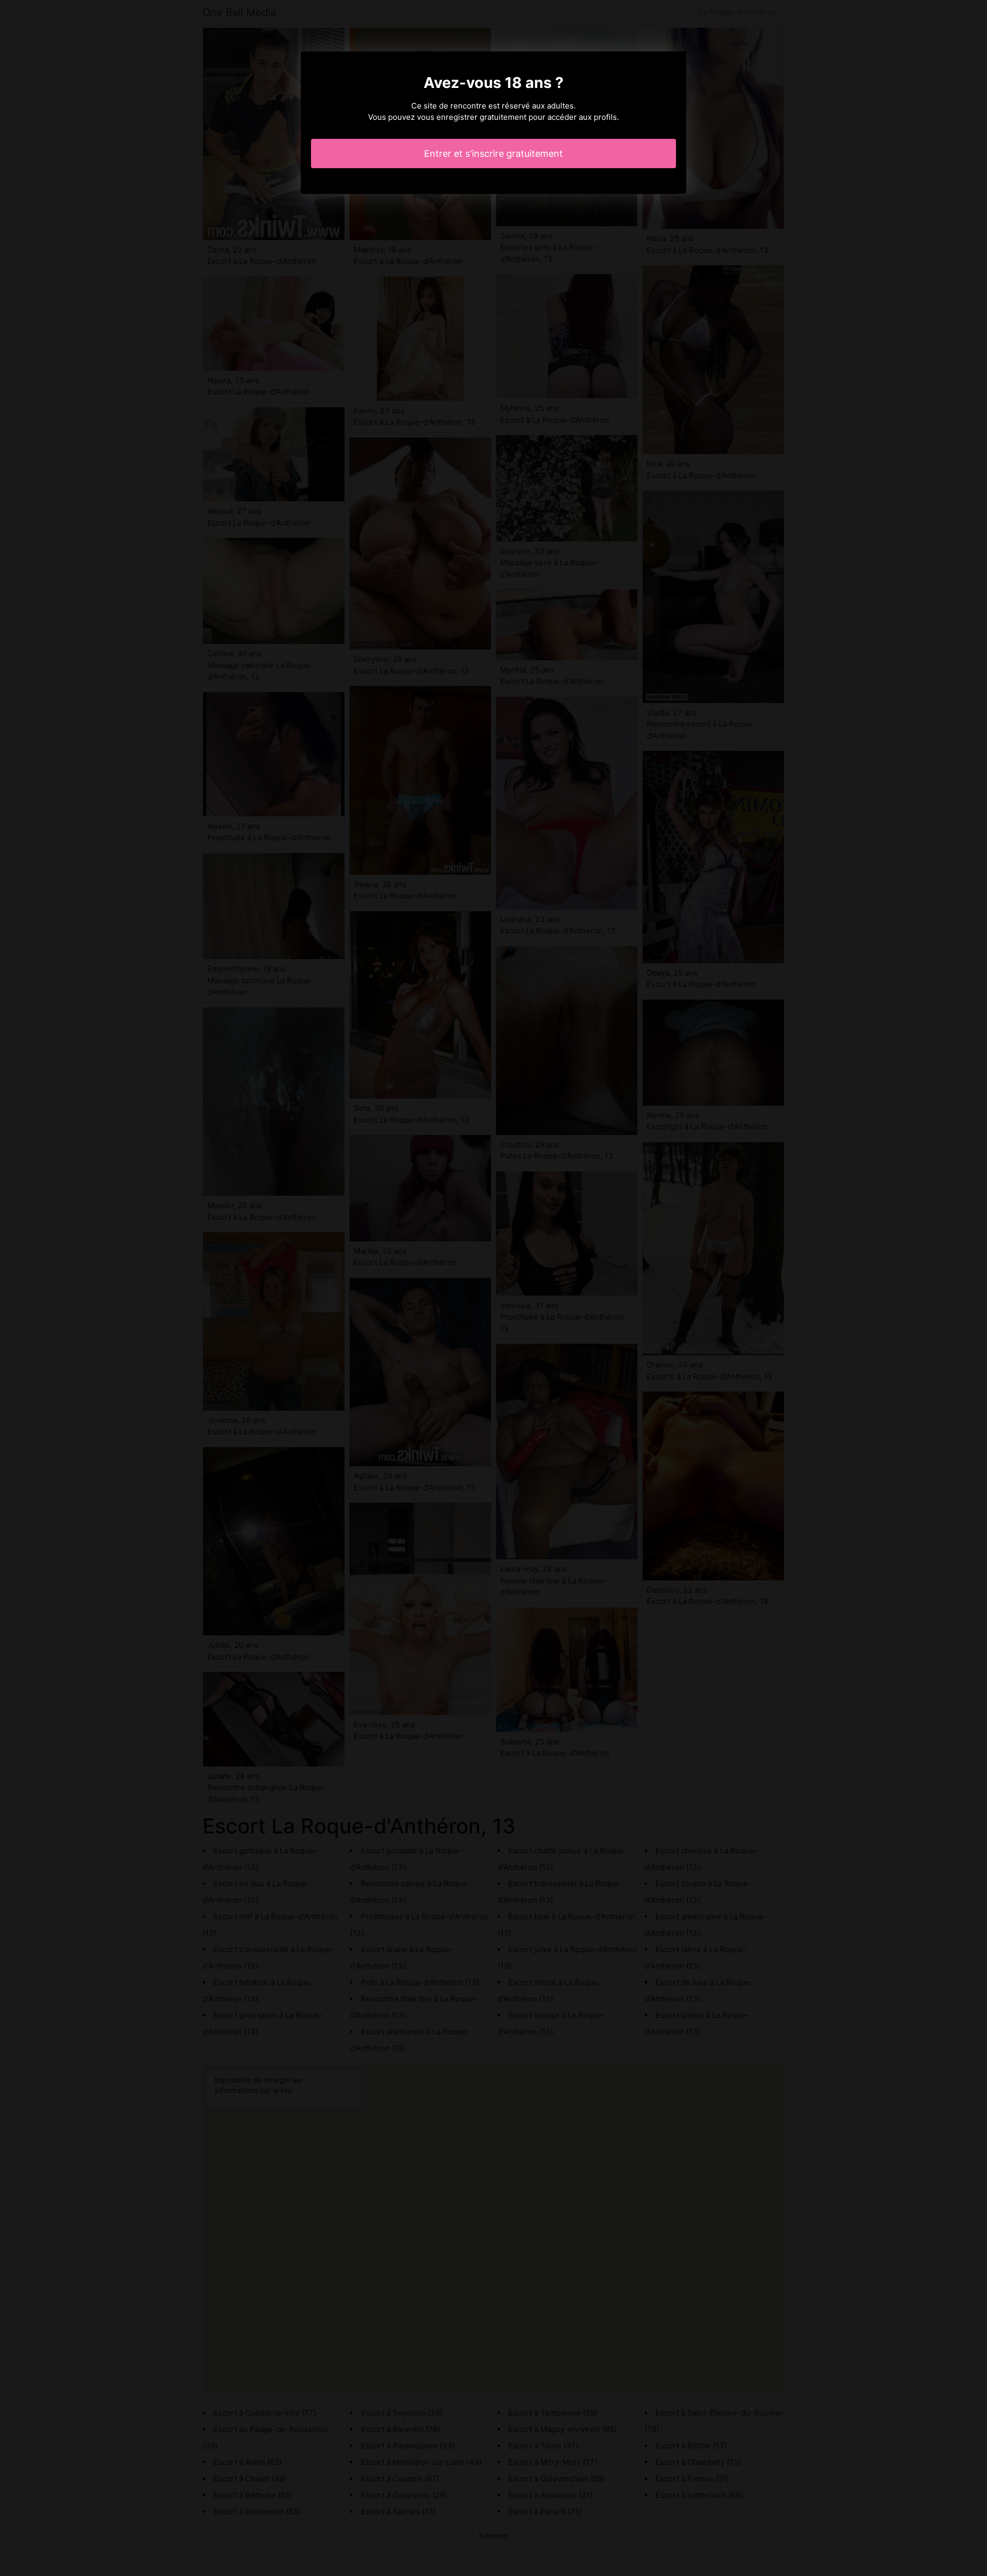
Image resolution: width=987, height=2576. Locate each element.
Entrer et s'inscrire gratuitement (493, 154)
